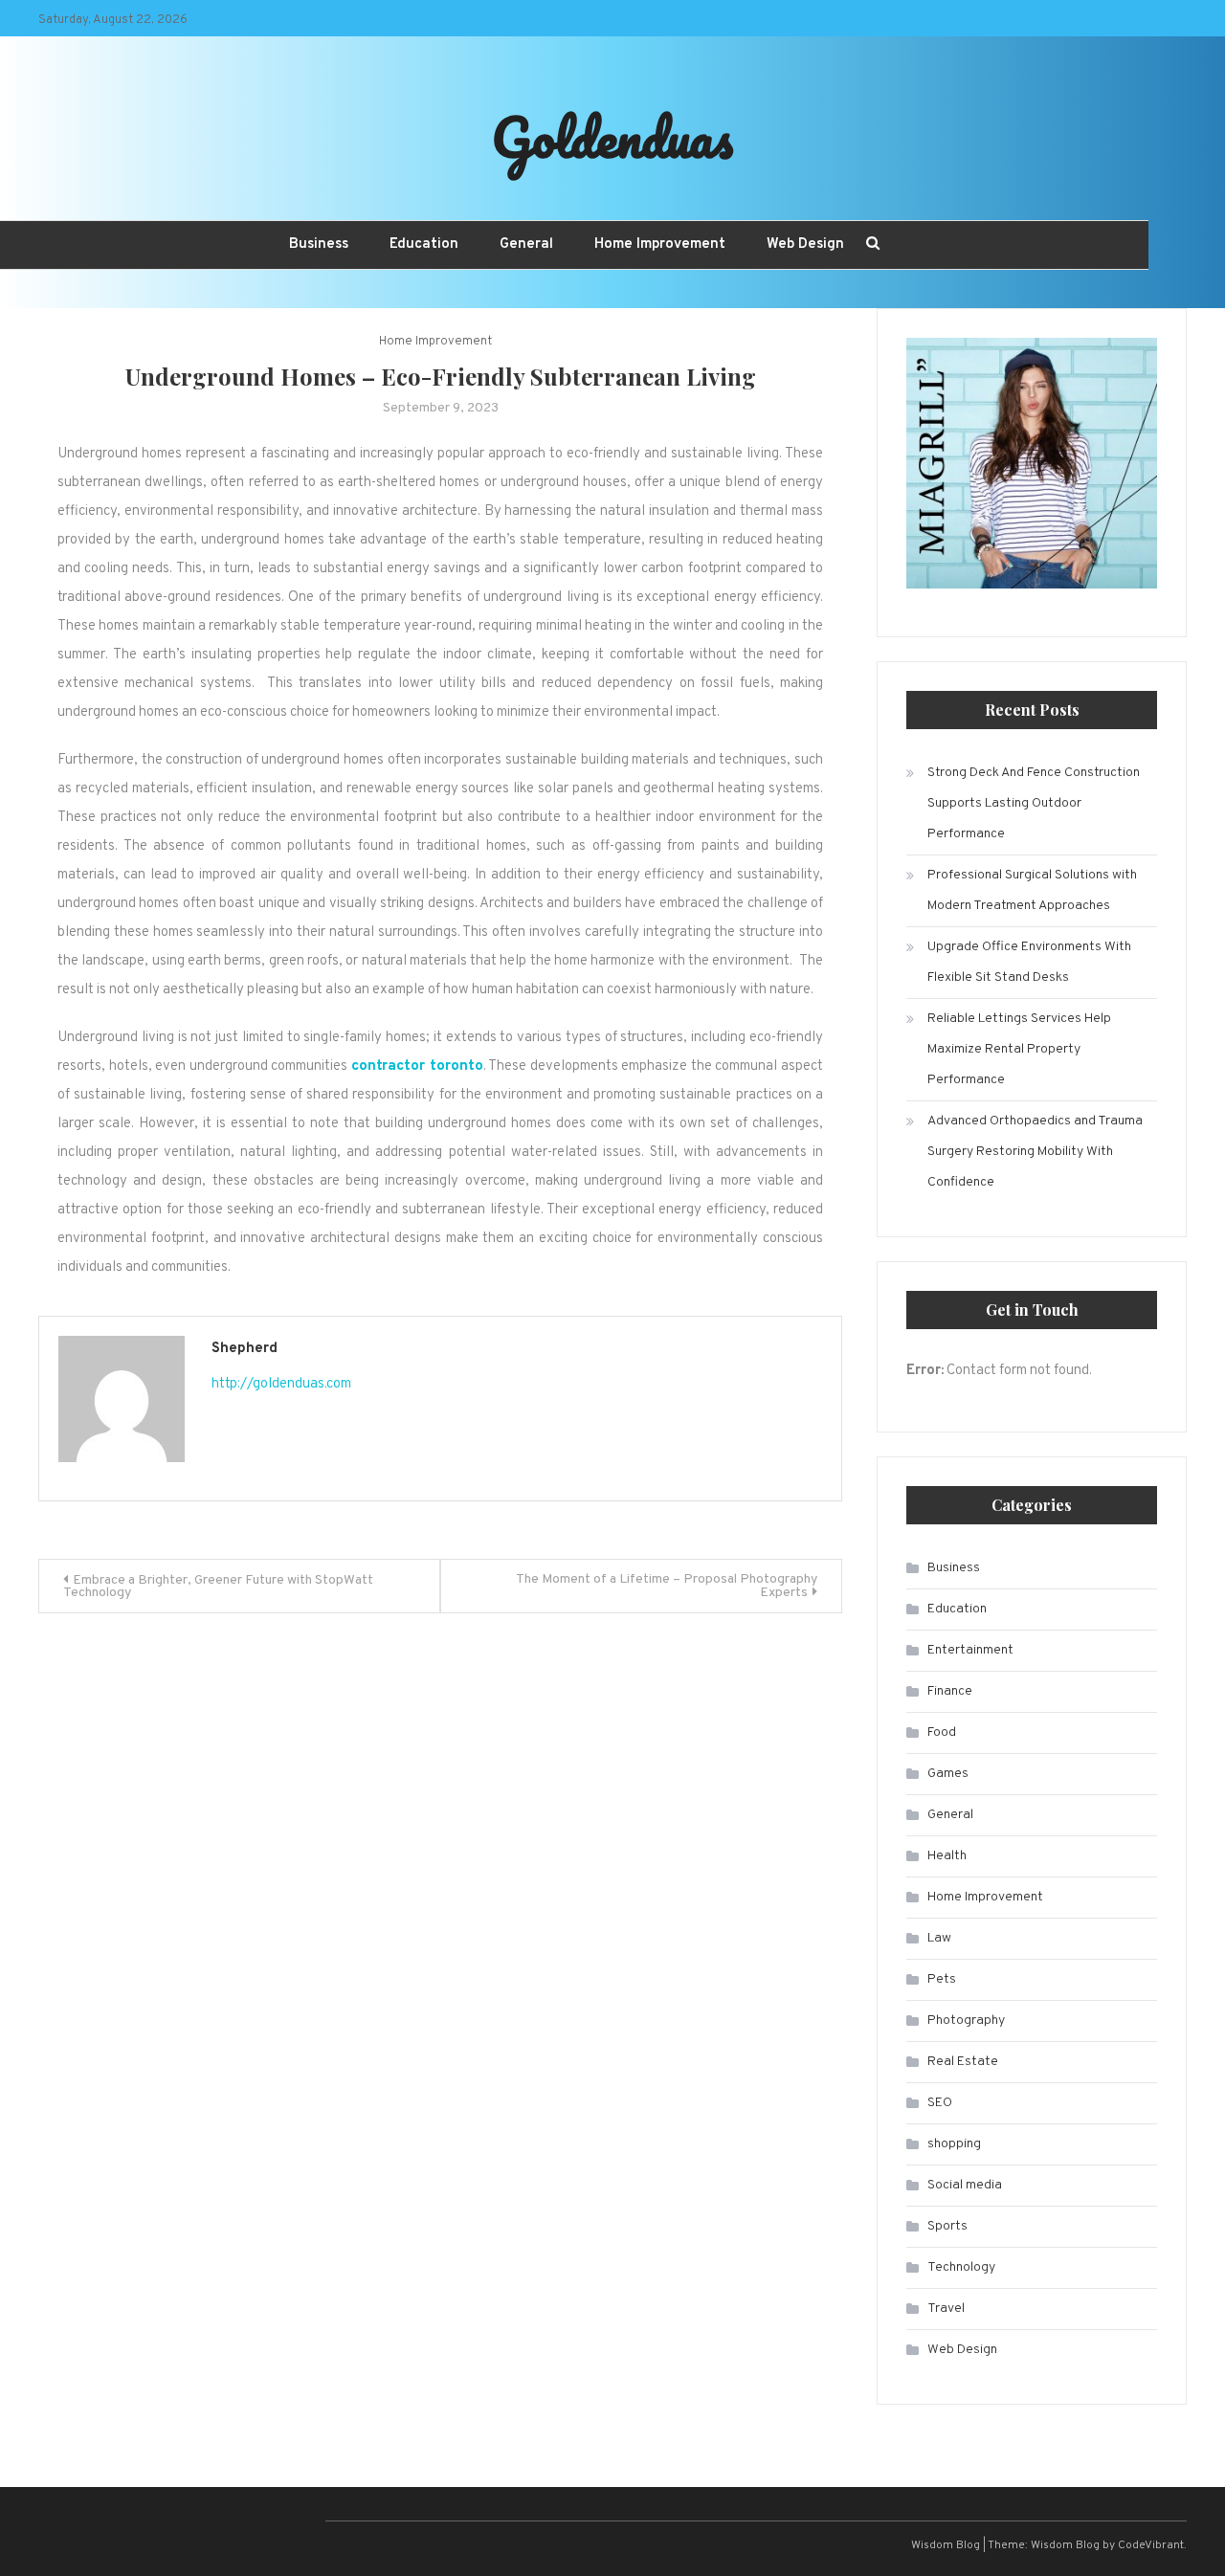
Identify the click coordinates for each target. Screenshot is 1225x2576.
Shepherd (245, 1349)
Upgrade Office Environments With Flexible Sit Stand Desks (1029, 962)
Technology (961, 2267)
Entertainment (970, 1650)
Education (424, 244)
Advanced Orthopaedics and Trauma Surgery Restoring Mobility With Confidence (1035, 1152)
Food (942, 1732)
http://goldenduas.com (281, 1384)
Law (939, 1938)
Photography (966, 2021)
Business (319, 244)
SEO (940, 2103)
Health (947, 1856)
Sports (947, 2226)
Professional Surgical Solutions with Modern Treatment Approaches (1032, 890)
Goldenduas (612, 137)
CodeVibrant (1151, 2545)
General (526, 244)
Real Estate (963, 2062)
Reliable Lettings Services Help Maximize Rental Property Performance (1019, 1049)
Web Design (805, 244)
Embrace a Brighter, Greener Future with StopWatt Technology (218, 1587)
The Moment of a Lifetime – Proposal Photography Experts (667, 1586)
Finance (950, 1691)
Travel (946, 2309)
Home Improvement (660, 244)
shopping (954, 2144)
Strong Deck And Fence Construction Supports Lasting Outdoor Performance (1034, 803)
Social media (965, 2185)
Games (948, 1774)
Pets (942, 1979)
